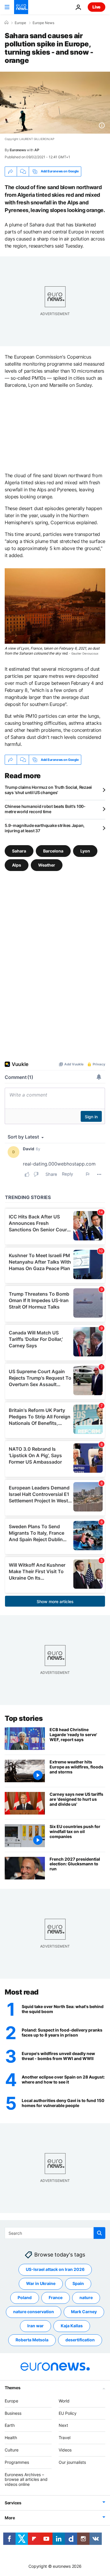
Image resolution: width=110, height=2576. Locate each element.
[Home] (6, 23)
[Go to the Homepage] (21, 7)
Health (11, 2438)
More (10, 2518)
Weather (47, 865)
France (56, 2297)
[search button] (99, 2233)
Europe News (43, 23)
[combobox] (55, 2233)
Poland (25, 2297)
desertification (80, 2340)
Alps (17, 865)
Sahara (19, 851)
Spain (78, 2283)
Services (13, 2503)
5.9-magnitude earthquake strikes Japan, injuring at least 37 (45, 828)
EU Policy (68, 2413)
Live (97, 7)
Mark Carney (84, 2312)
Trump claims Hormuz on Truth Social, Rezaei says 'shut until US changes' (48, 790)
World (64, 2401)
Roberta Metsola (32, 2340)
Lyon (85, 851)
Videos (65, 2450)
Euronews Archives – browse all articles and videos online (26, 2479)
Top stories (24, 1718)
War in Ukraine (41, 2283)
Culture (12, 2450)
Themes (12, 2388)
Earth (10, 2425)
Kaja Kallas (72, 2326)
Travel (65, 2438)
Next (63, 2425)
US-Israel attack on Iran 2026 (55, 2269)
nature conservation (34, 2312)
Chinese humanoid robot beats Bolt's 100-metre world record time (45, 809)
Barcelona (53, 851)
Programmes (17, 2462)
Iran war (35, 2326)
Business (13, 2413)
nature (86, 2297)
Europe (20, 23)
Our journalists (72, 2462)
